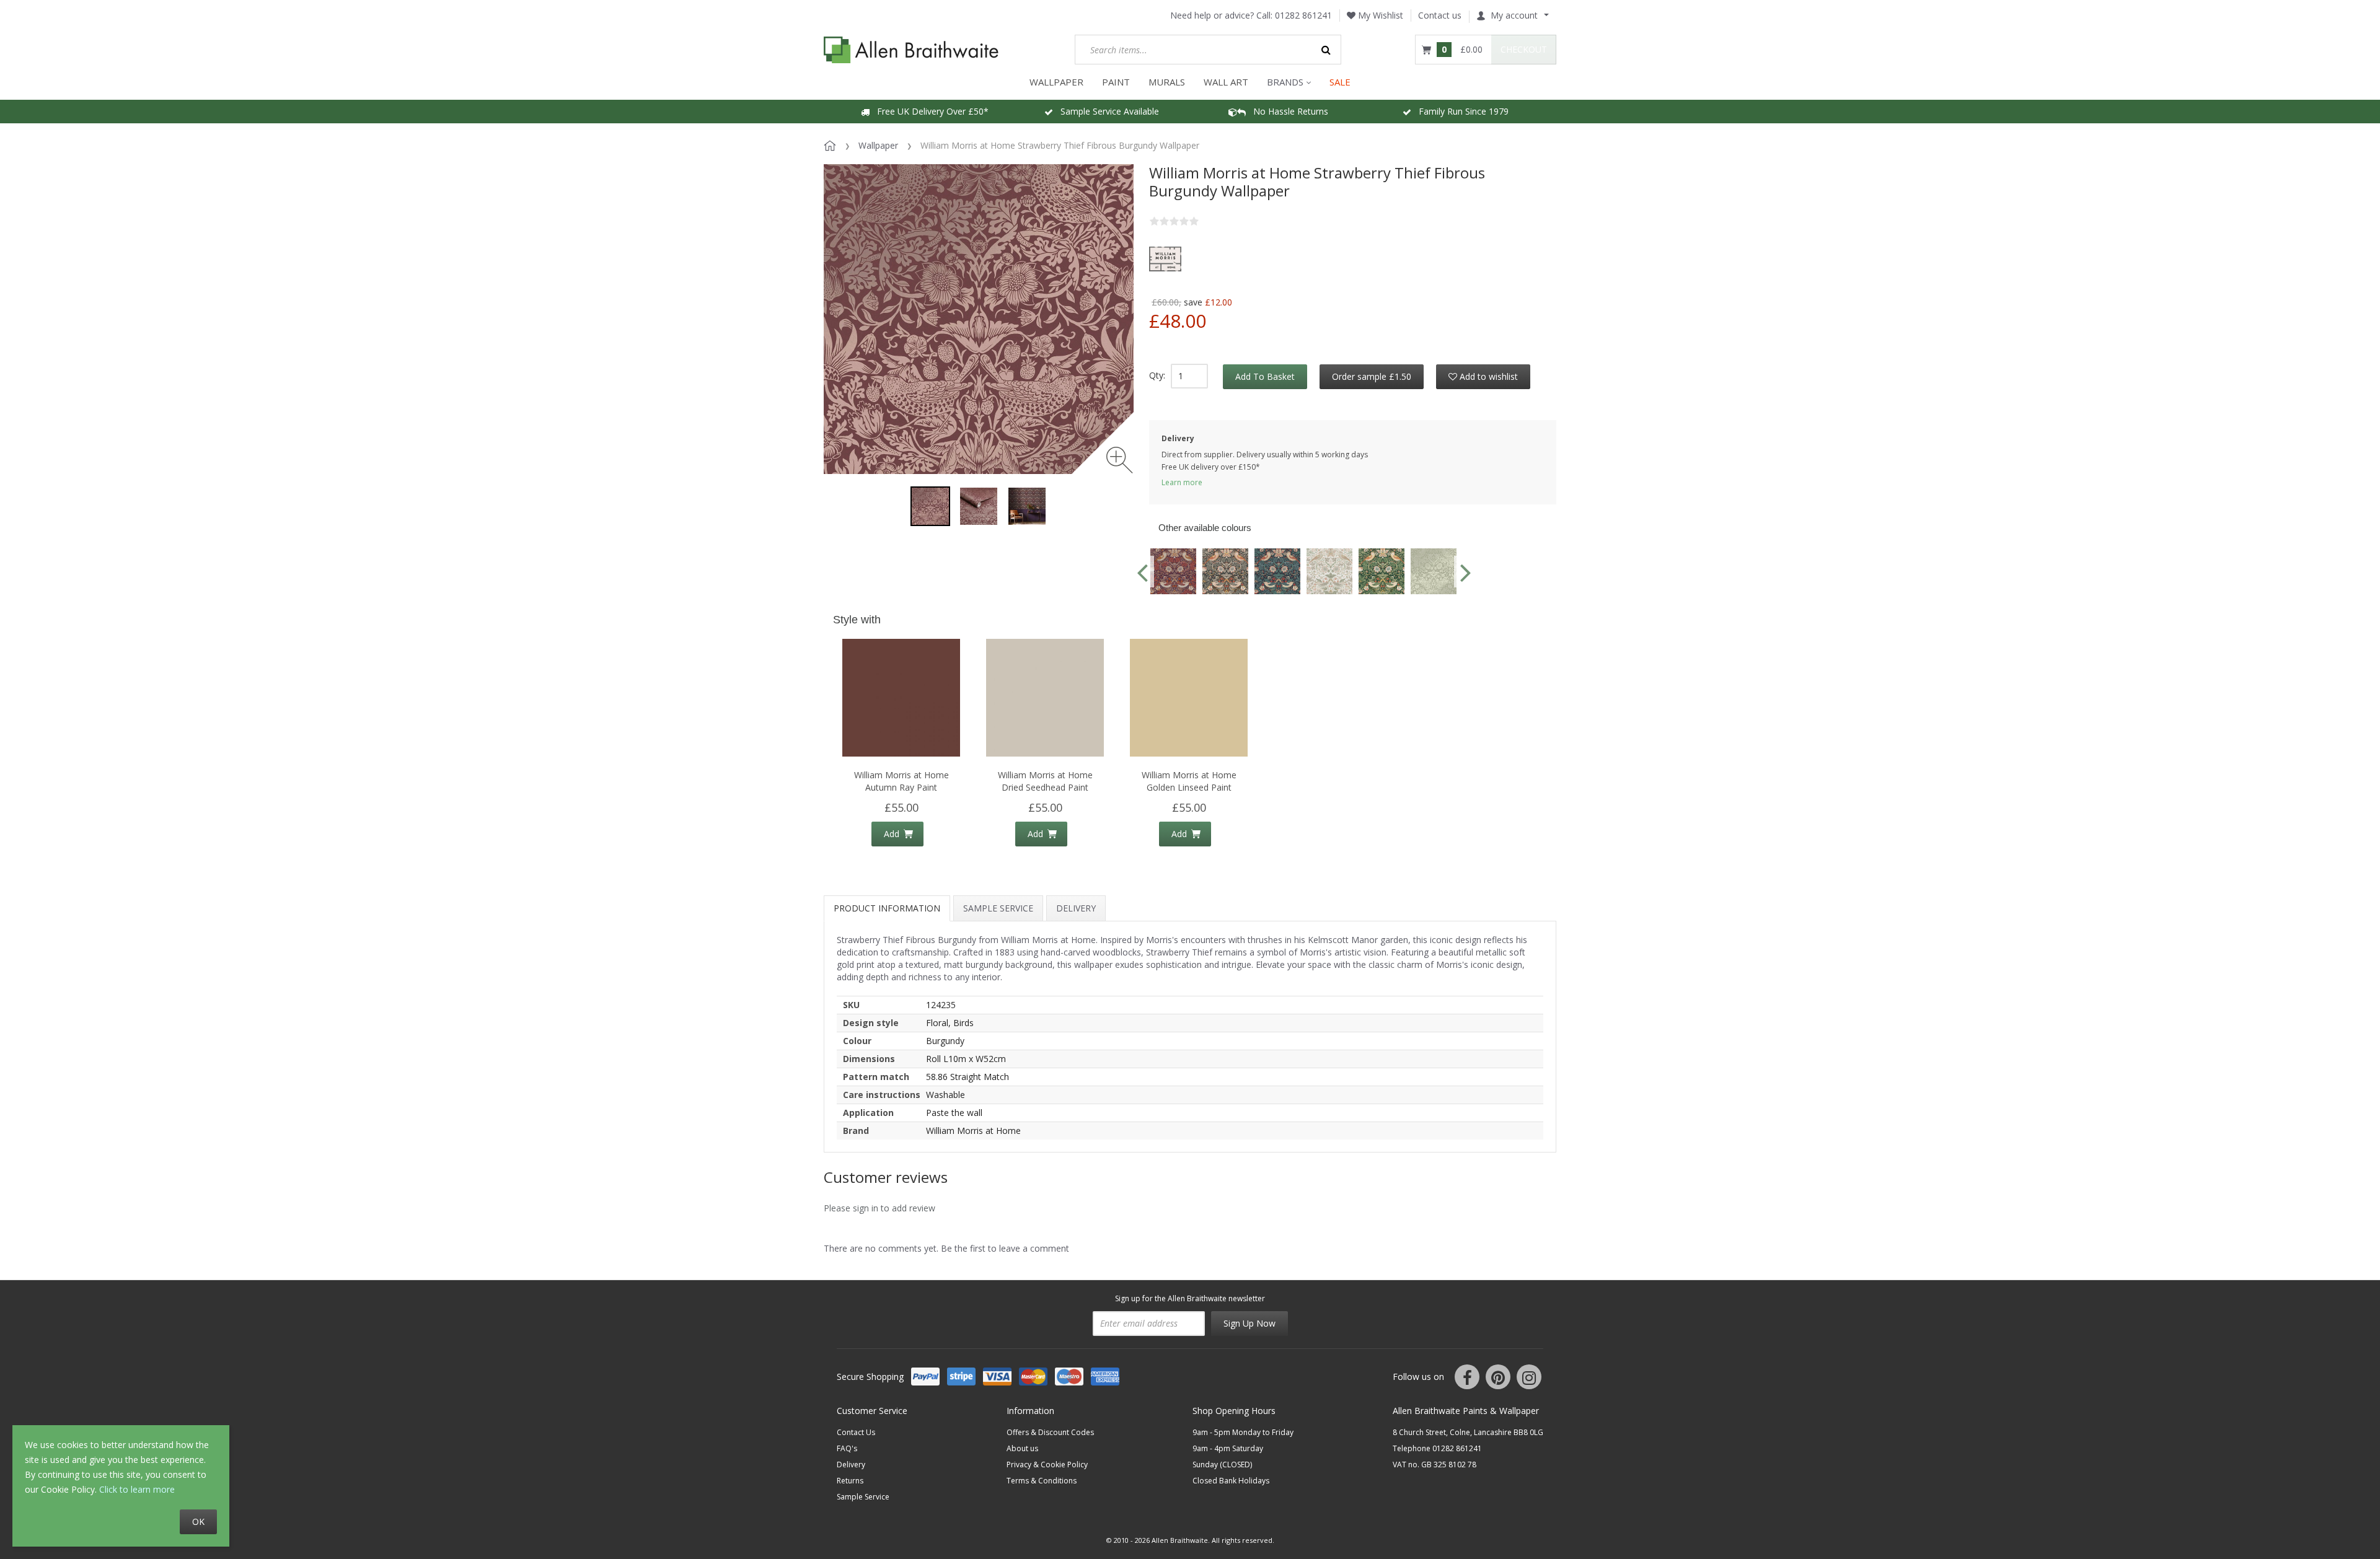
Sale (1340, 82)
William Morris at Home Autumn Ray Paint (901, 781)
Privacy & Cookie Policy (1047, 1465)
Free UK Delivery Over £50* (929, 111)
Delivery (1076, 908)
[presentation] (1142, 572)
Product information (887, 908)
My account (1514, 15)
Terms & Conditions (1042, 1481)
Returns (850, 1481)
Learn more (1182, 482)
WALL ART (1226, 82)
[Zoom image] (1120, 460)
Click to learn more (137, 1489)
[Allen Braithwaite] (911, 50)
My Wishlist (1379, 15)
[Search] (1326, 50)
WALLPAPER (1056, 82)
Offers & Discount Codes (1050, 1432)
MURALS (1167, 82)
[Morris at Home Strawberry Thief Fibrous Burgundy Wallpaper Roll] (979, 506)
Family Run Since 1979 (1460, 111)
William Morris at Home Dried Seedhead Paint (1045, 781)
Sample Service (998, 908)
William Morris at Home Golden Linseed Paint (1189, 781)
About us (1022, 1448)
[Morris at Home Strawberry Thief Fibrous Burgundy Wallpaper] (930, 506)
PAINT (1116, 82)
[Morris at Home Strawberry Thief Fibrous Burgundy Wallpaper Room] (1027, 506)
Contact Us (856, 1432)
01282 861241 (1303, 15)
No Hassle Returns (1287, 111)
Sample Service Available (1106, 111)
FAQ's (847, 1448)
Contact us (1440, 15)
